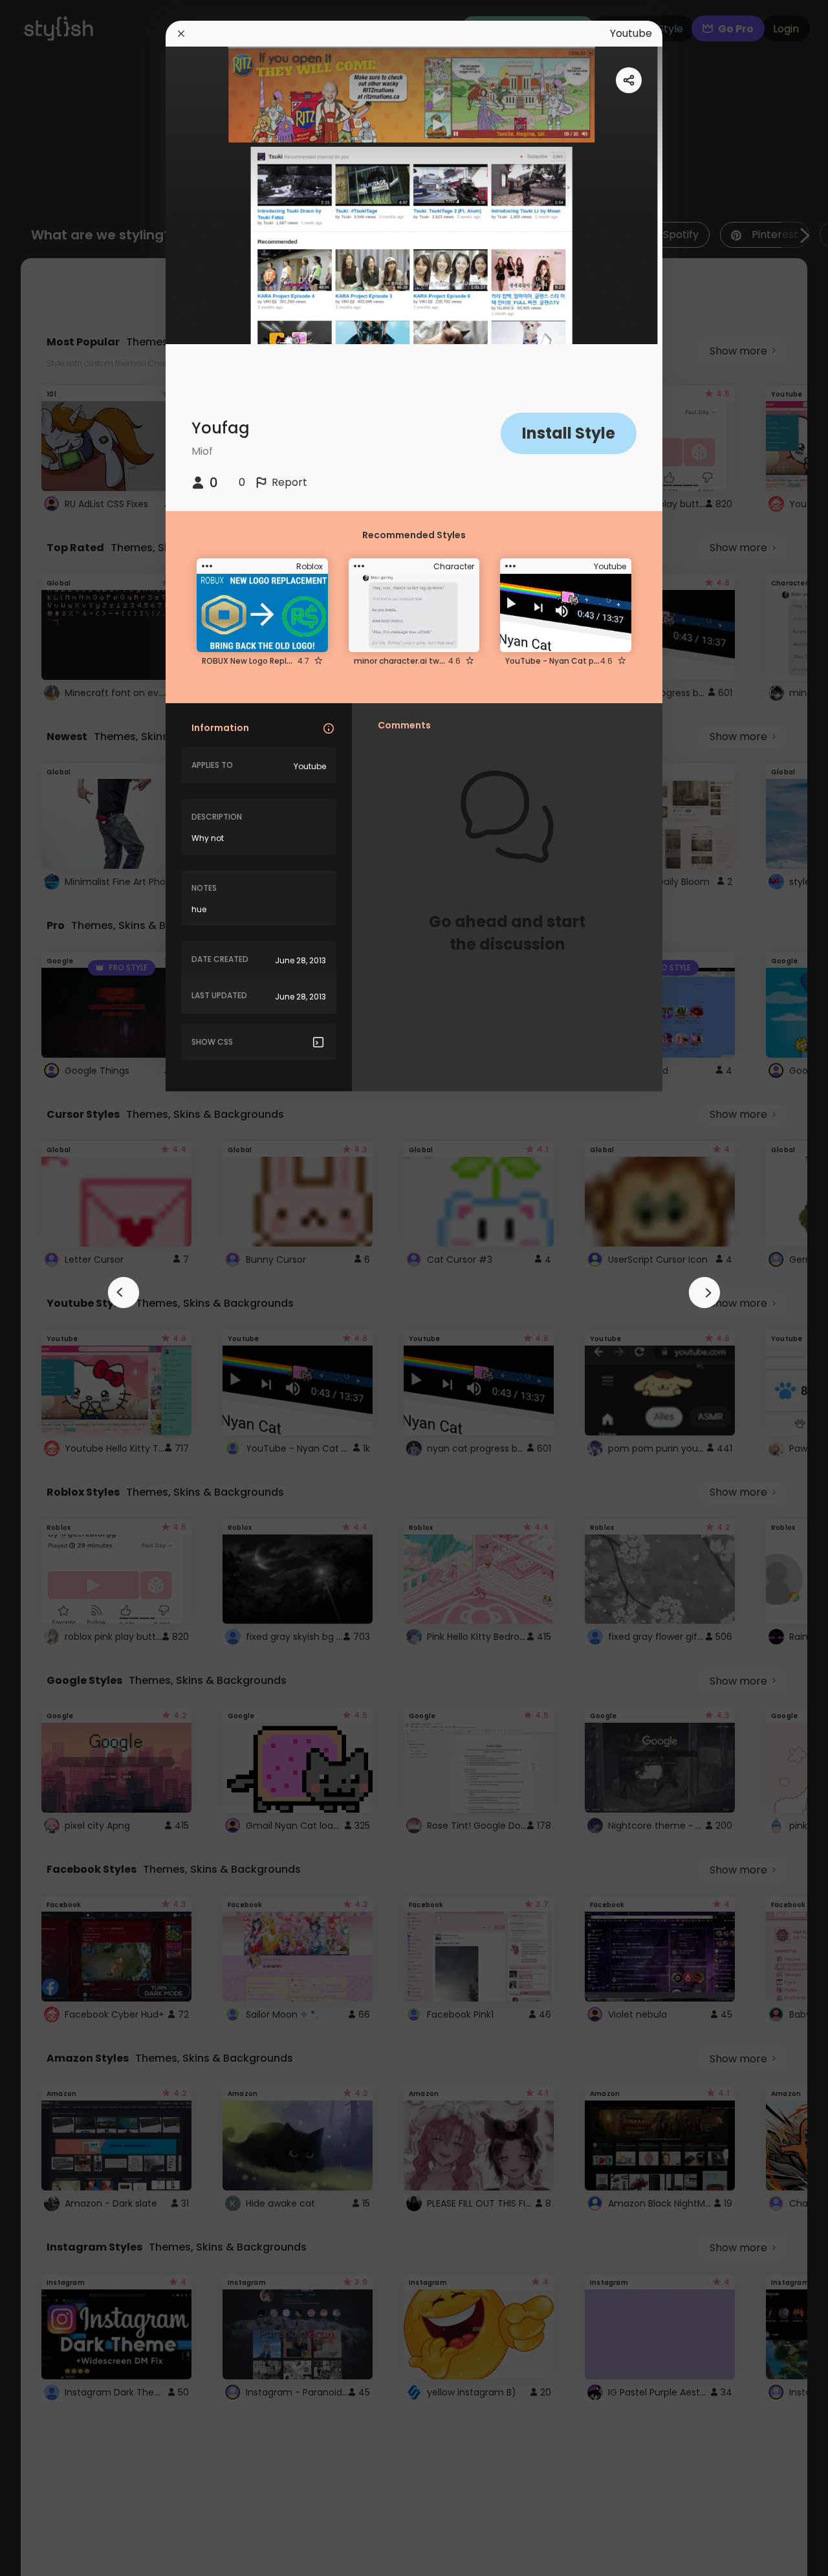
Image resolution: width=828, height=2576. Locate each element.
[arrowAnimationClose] (124, 1293)
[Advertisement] (52, 1288)
